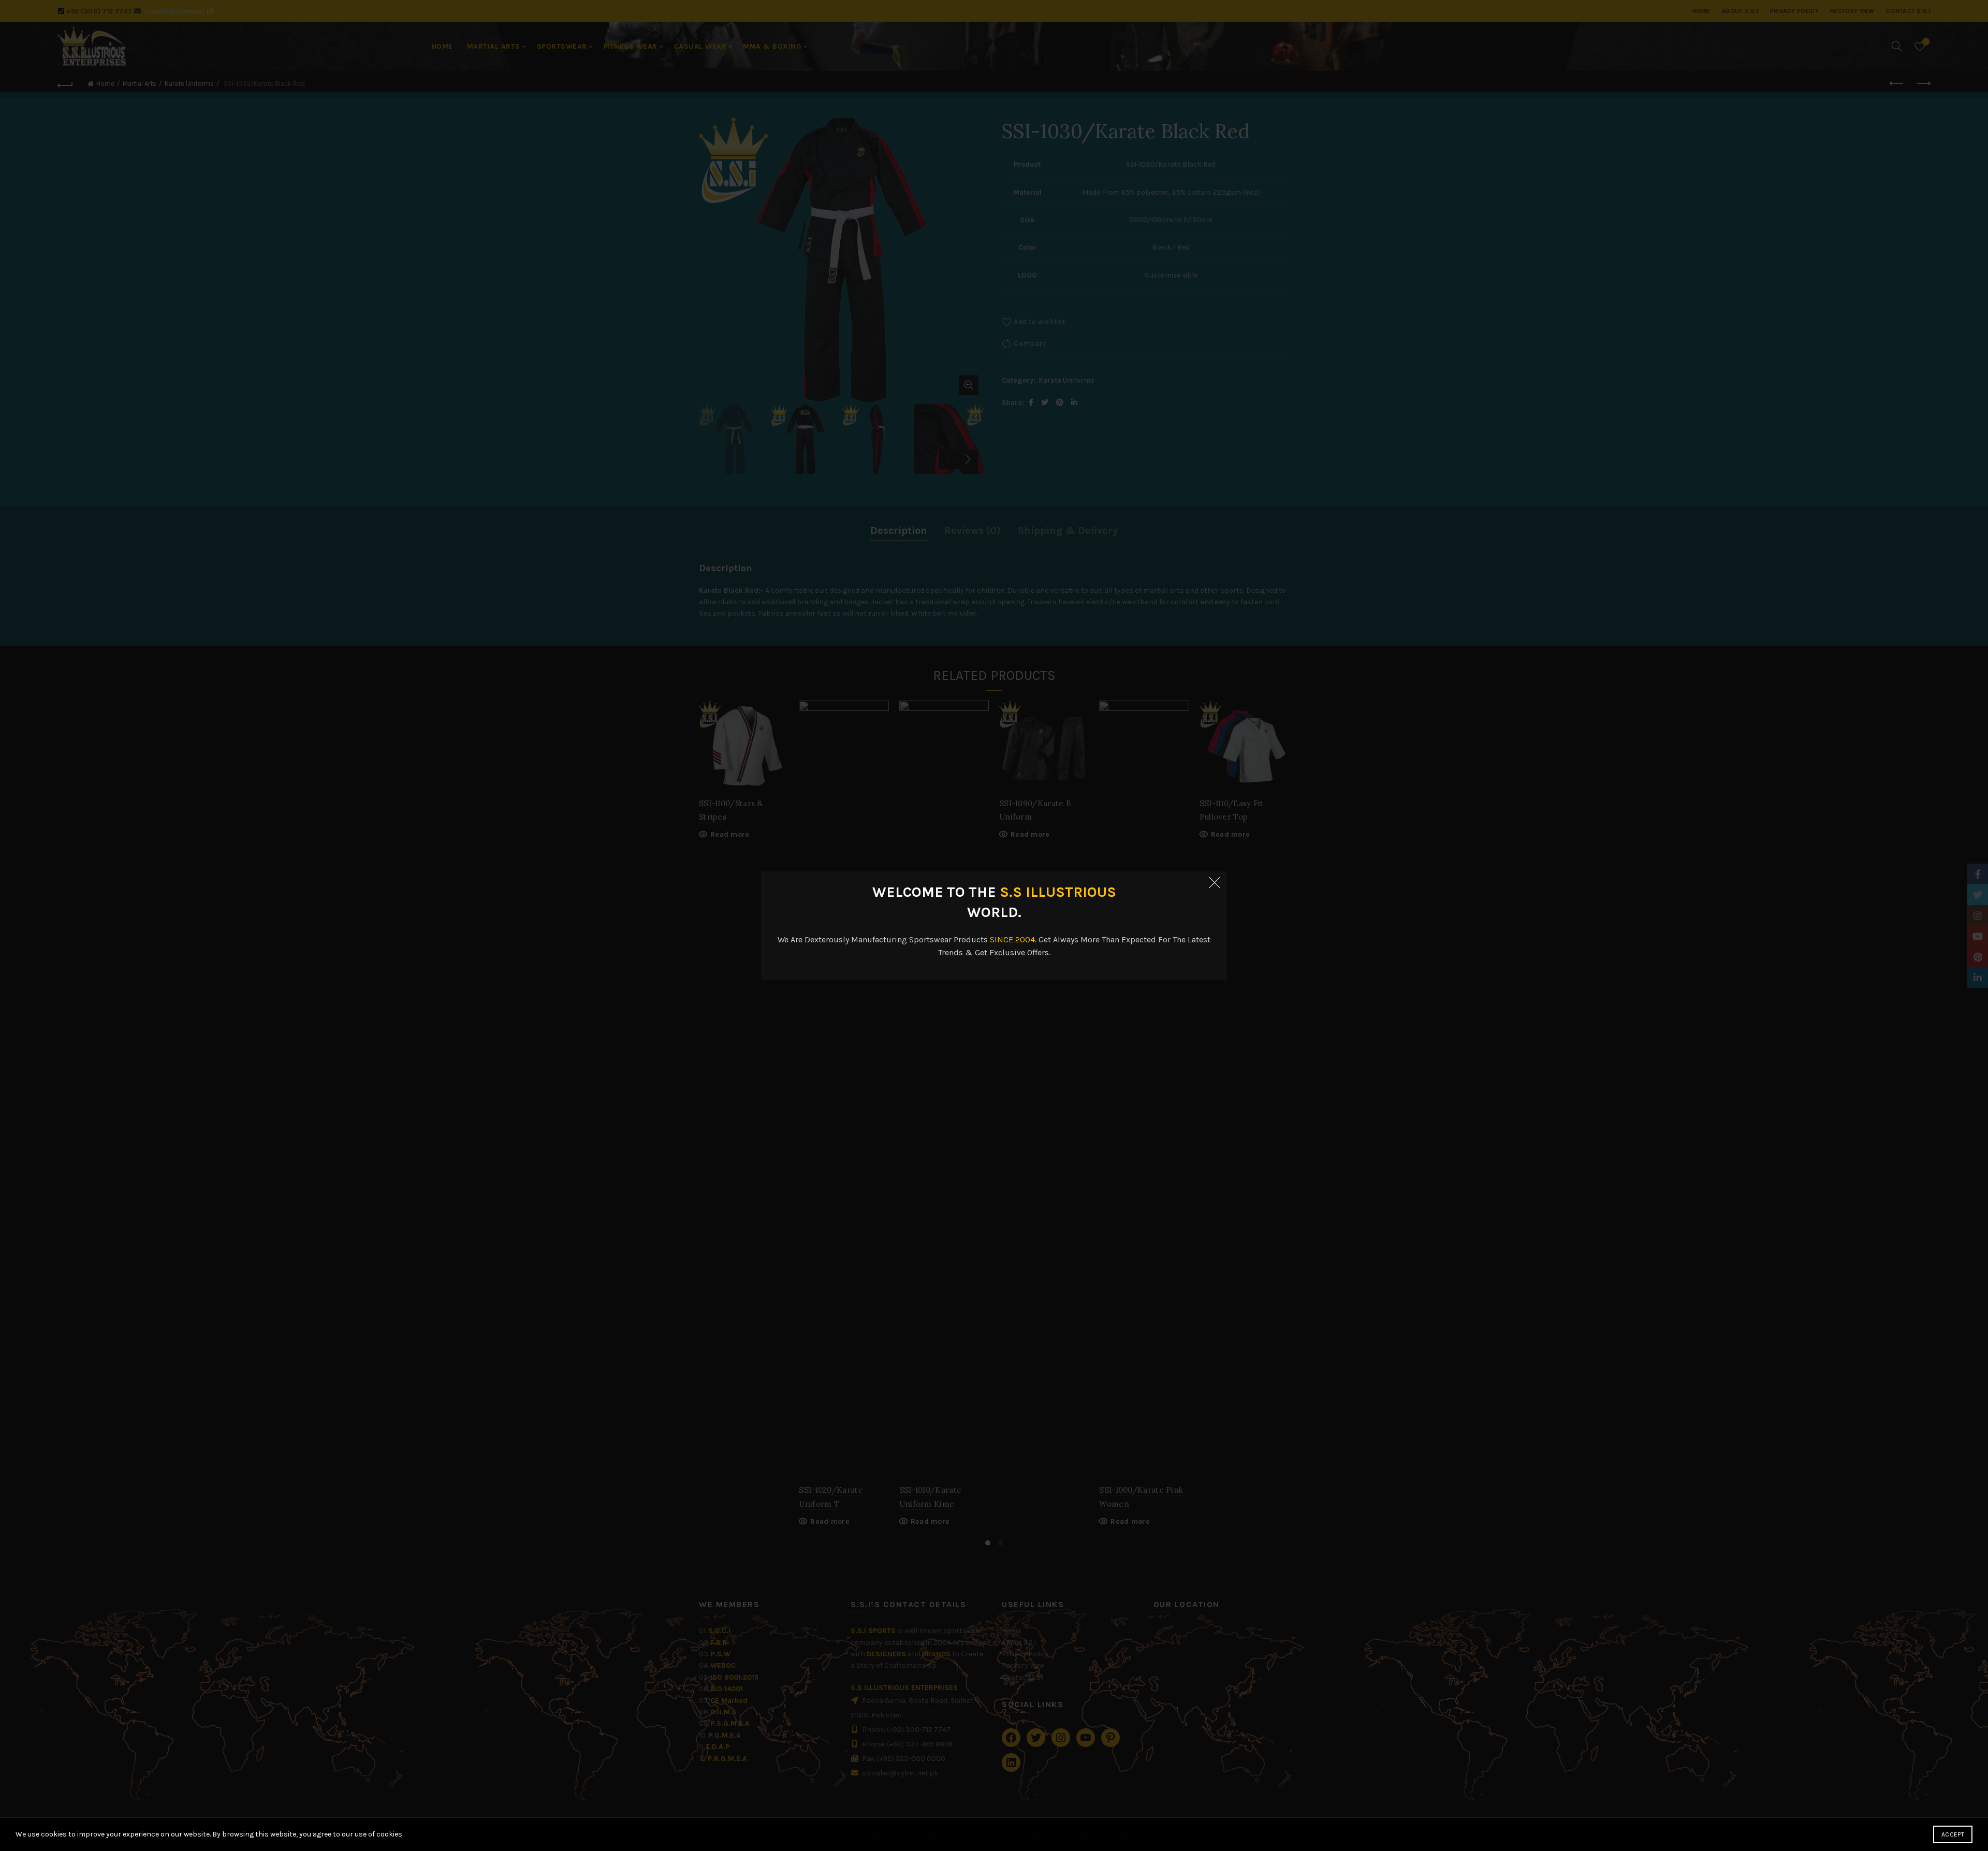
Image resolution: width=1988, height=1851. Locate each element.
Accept (1953, 1834)
